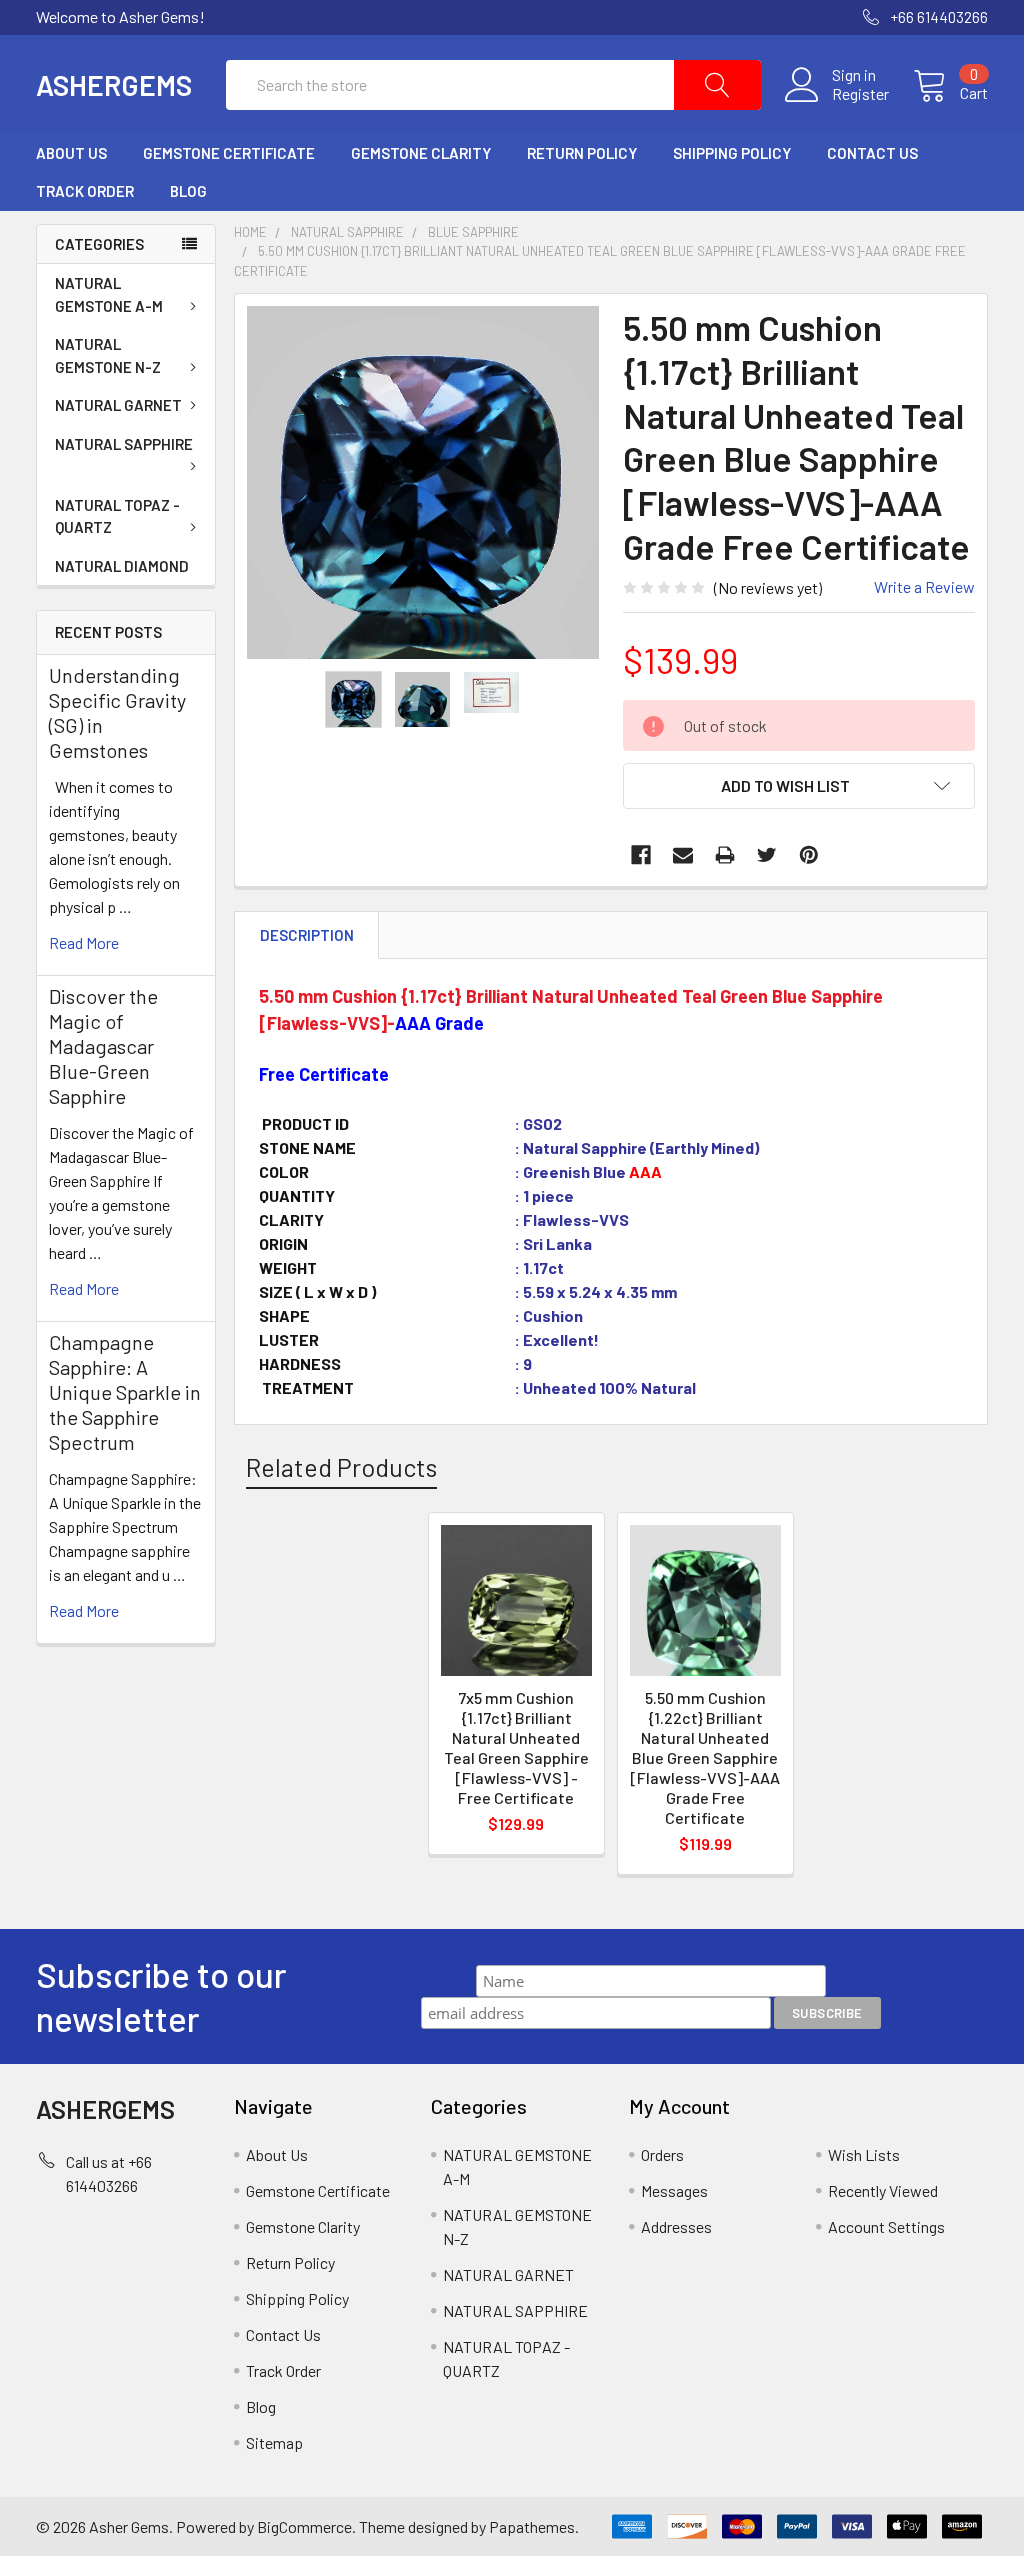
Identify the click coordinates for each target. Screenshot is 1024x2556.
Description (307, 935)
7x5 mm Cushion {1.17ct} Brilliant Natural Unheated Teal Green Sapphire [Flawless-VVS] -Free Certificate (516, 1747)
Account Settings (886, 2226)
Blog (188, 191)
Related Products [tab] (341, 1467)
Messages (674, 2190)
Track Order (85, 191)
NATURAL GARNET (118, 405)
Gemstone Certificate (229, 153)
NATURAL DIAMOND (122, 566)
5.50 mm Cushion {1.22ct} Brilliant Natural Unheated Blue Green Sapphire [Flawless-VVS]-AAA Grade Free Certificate (705, 1757)
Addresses (676, 2226)
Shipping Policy (732, 153)
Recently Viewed (883, 2190)
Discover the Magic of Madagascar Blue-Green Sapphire (103, 1046)
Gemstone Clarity (421, 153)
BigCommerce (304, 2526)
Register (860, 94)
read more (84, 942)
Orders (662, 2154)
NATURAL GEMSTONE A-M (109, 294)
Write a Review (924, 586)
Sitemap (274, 2442)
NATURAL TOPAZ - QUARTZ (117, 516)
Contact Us (872, 153)
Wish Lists (864, 2154)
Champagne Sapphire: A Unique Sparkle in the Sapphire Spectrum (125, 1392)
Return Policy (582, 153)
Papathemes (532, 2526)
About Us (71, 153)
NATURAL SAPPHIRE (124, 444)
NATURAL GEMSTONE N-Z (108, 355)
